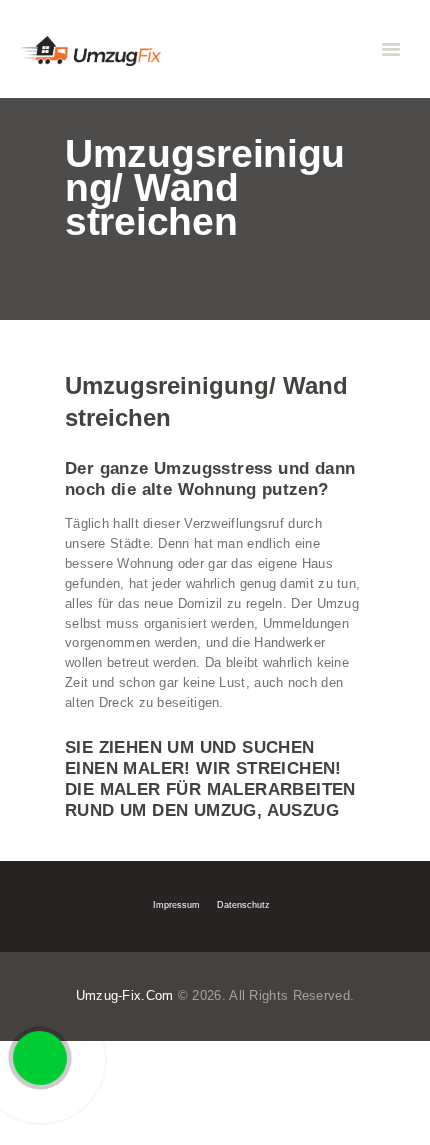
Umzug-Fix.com (125, 995)
